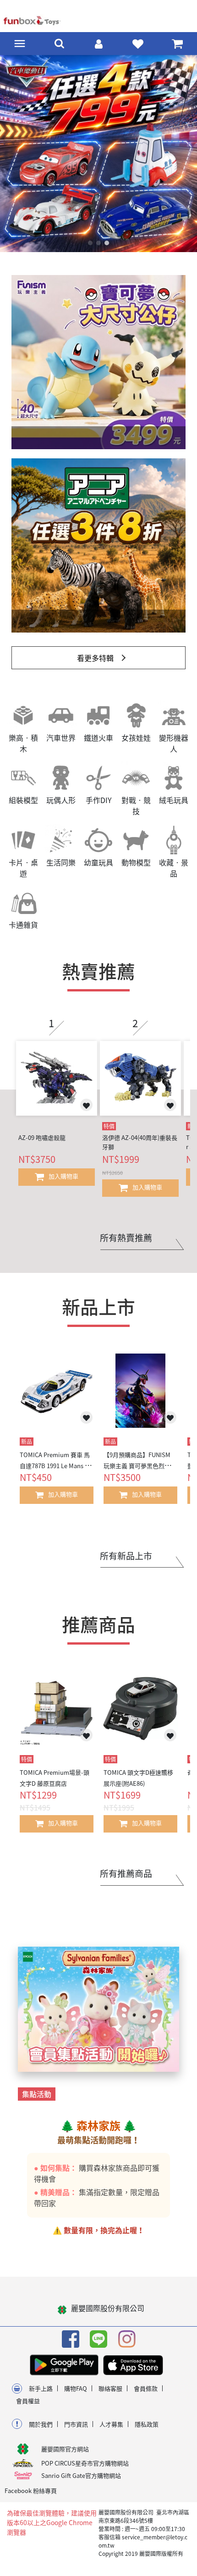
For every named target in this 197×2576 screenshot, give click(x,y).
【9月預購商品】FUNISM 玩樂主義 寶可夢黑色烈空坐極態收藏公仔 (140, 1473)
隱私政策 (147, 2432)
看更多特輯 (95, 666)
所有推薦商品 (126, 1881)
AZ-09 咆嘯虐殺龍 (42, 1145)
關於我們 (41, 2432)
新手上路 (41, 2396)
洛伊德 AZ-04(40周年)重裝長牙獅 (140, 1150)
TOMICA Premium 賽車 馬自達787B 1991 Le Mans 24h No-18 (55, 1473)
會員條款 (146, 2396)
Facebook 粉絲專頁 (31, 2498)
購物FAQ (76, 2396)
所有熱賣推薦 (126, 1245)
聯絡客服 (110, 2396)
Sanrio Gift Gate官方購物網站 (81, 2483)
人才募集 (111, 2432)
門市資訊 (76, 2432)
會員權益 (28, 2408)
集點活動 (37, 2102)
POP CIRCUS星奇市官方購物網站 (85, 2471)
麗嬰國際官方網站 (65, 2457)
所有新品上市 (126, 1563)
